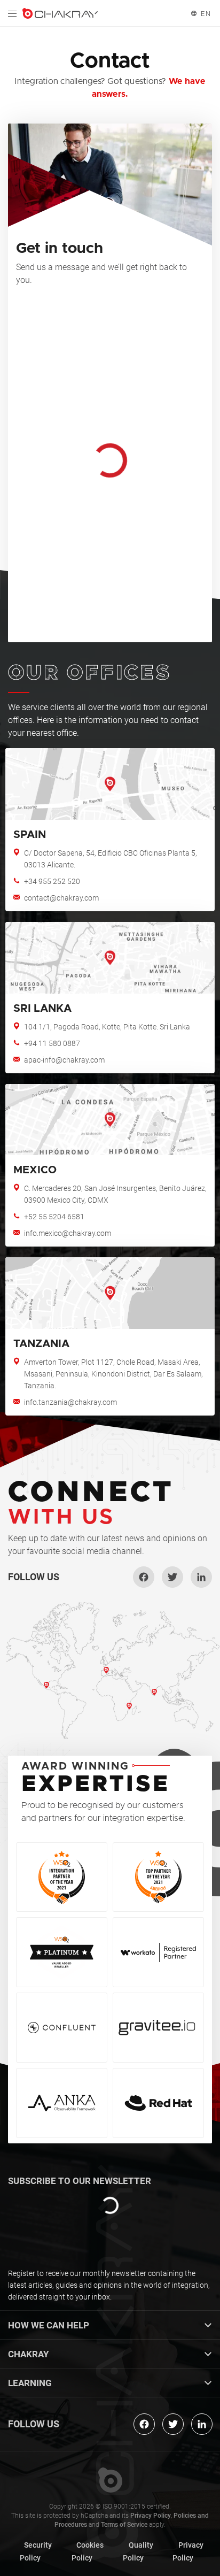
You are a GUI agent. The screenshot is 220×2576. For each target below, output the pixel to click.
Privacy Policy (151, 2516)
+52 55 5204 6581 (54, 1217)
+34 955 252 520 (52, 881)
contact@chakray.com (61, 898)
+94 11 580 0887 (52, 1043)
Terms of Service (124, 2525)
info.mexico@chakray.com (68, 1233)
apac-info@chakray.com (64, 1060)
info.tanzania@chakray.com (70, 1402)
